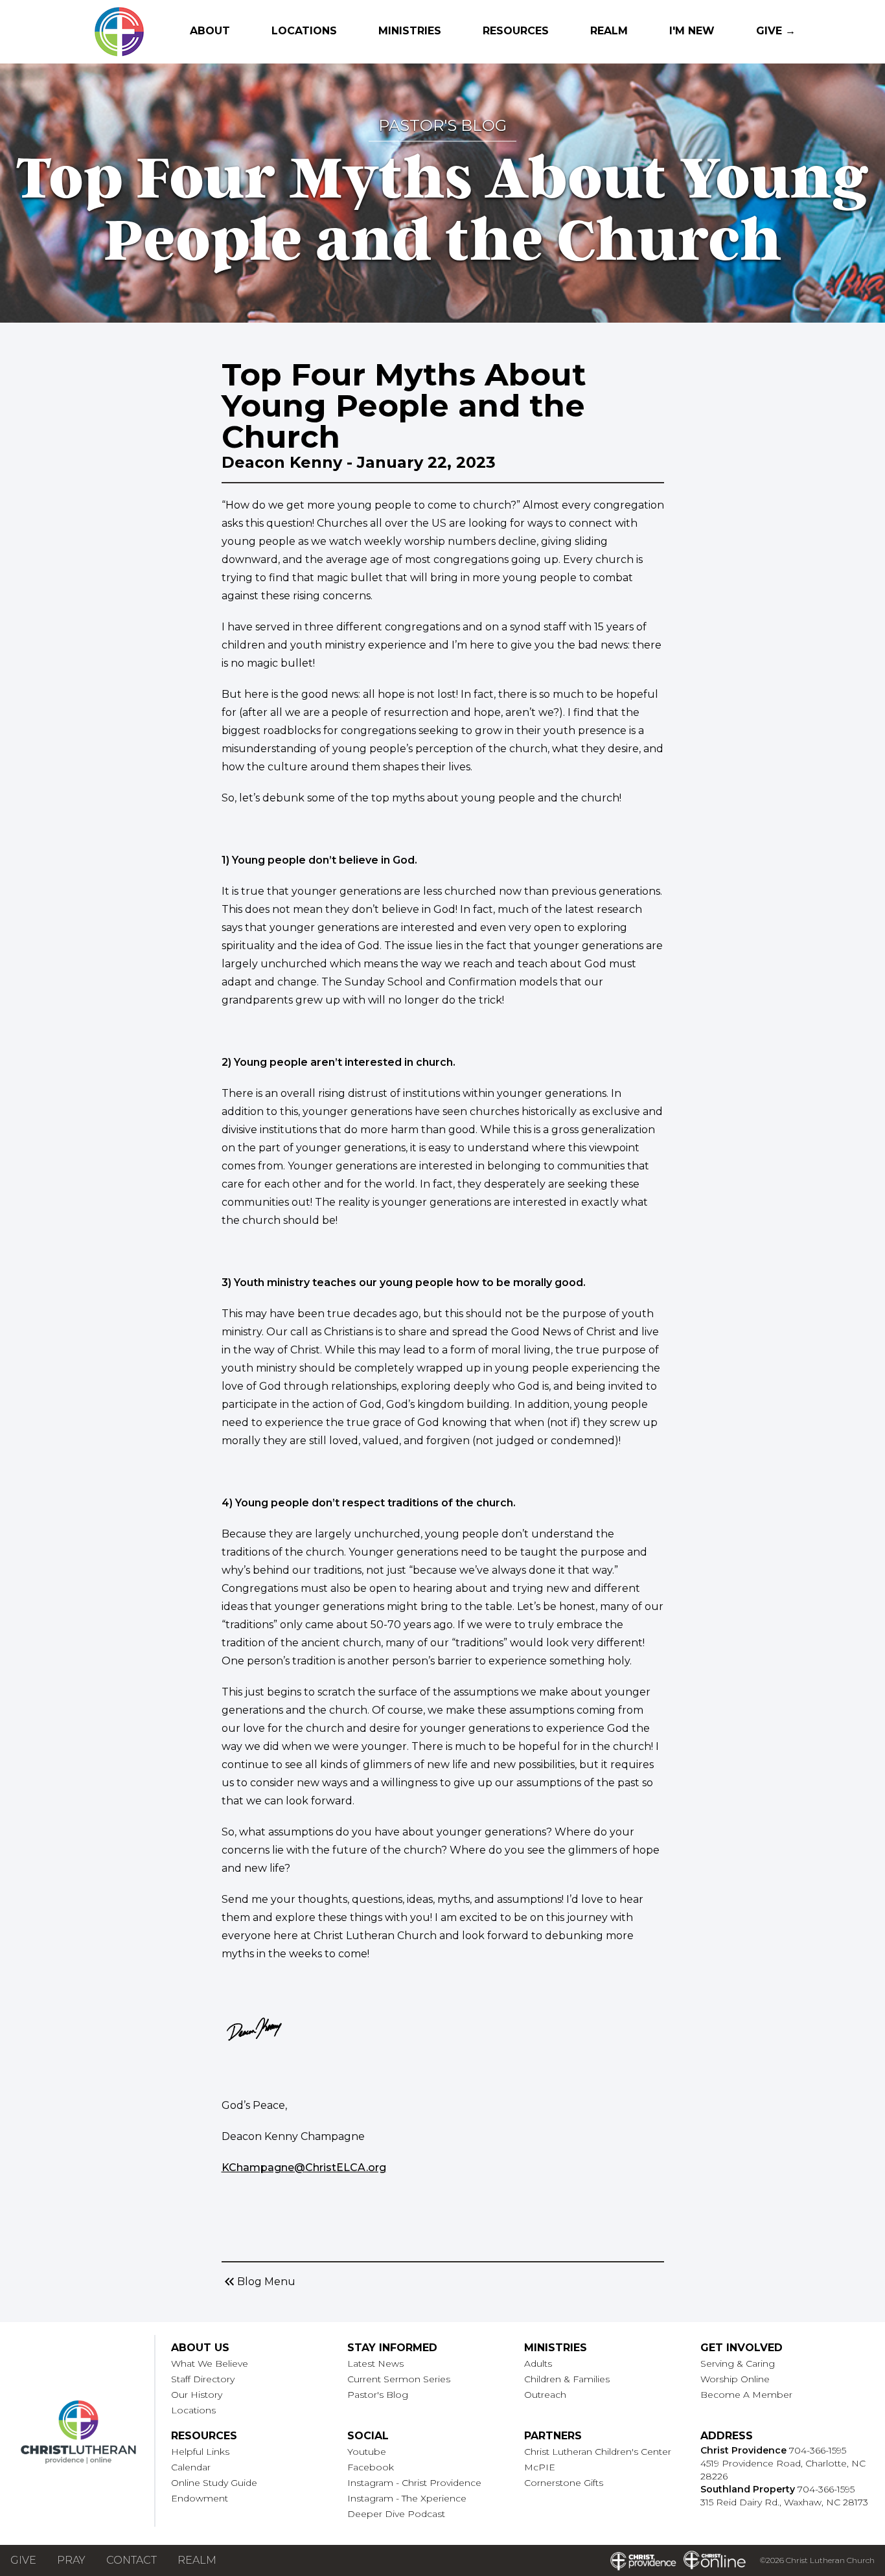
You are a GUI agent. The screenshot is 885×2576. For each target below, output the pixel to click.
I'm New (692, 31)
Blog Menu (259, 2282)
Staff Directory (203, 2379)
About (210, 31)
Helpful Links (200, 2452)
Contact (132, 2560)
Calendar (191, 2467)
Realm (609, 31)
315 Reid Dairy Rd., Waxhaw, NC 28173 (784, 2502)
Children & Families (567, 2379)
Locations (304, 31)
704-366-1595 (818, 2450)
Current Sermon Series (399, 2379)
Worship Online (735, 2379)
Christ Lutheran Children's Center (598, 2452)
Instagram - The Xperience (407, 2498)
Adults (538, 2363)
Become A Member (746, 2395)
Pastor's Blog (378, 2395)
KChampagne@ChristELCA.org (304, 2168)
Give (23, 2560)
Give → (776, 31)
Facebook (371, 2467)
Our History (197, 2395)
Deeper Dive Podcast (396, 2514)
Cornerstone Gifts (564, 2483)
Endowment (200, 2498)
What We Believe (210, 2363)
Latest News (375, 2363)
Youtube (367, 2452)
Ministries (410, 31)
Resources (516, 31)
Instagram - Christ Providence (414, 2483)
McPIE (540, 2467)
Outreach (545, 2395)
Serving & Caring (738, 2363)
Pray (71, 2560)
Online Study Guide (214, 2483)
